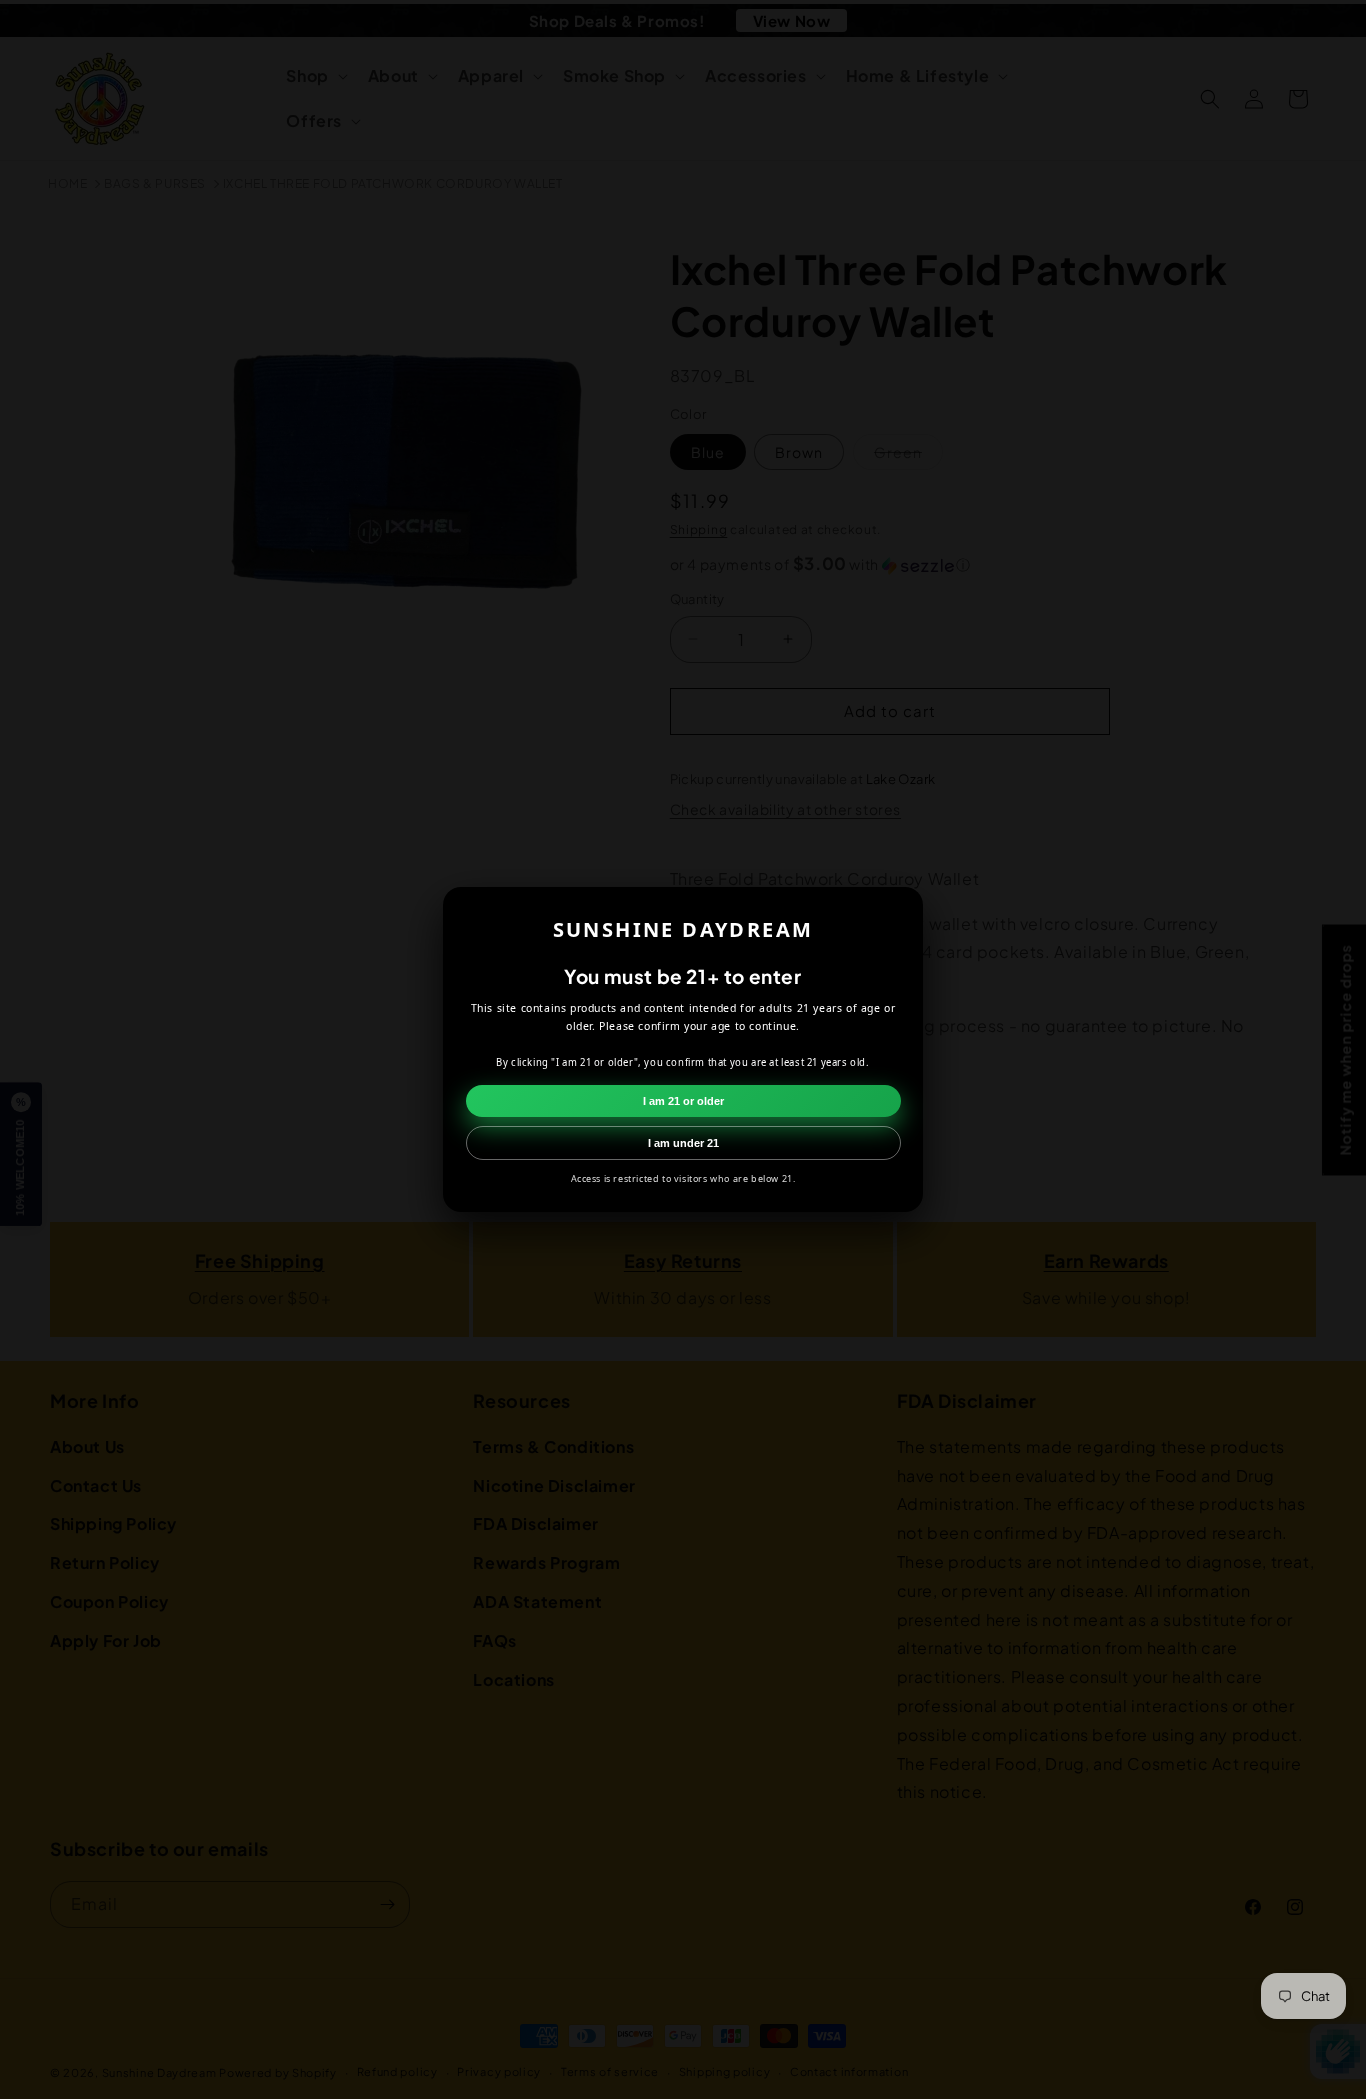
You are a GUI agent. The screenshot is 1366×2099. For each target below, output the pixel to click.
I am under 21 (683, 1143)
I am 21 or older (683, 1101)
